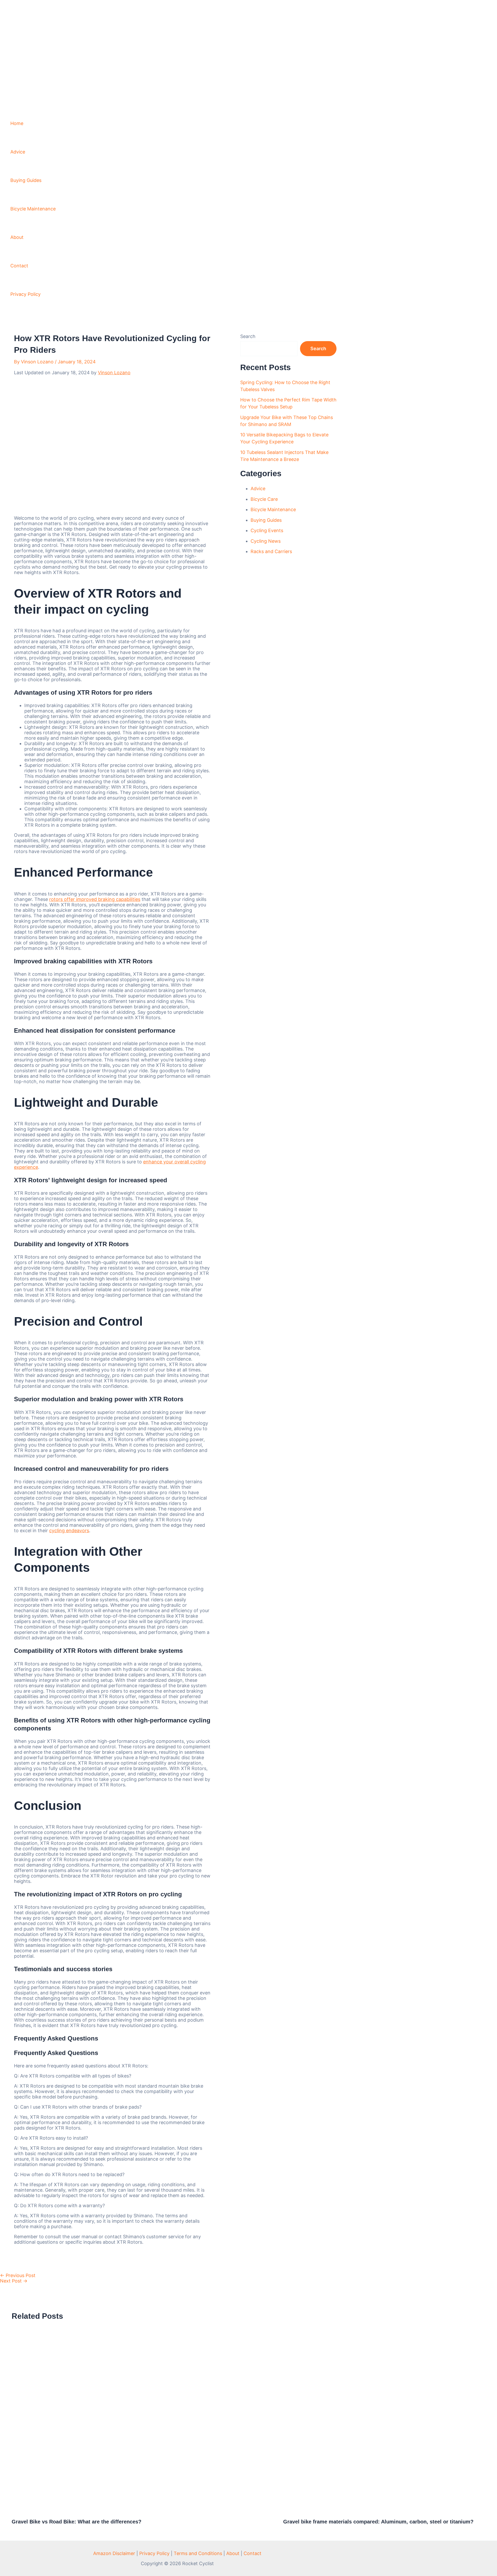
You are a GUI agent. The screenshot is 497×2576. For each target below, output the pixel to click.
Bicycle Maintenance (33, 209)
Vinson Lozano (114, 373)
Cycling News (266, 541)
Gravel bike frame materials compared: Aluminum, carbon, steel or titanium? (378, 2522)
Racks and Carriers (271, 551)
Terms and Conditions (198, 2553)
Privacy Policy (25, 294)
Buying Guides (26, 180)
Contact (19, 266)
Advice (18, 152)
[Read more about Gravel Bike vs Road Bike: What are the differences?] (144, 2511)
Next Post (14, 2281)
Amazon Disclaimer (114, 2553)
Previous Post (18, 2275)
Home (17, 123)
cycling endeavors (69, 1531)
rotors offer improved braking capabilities (95, 899)
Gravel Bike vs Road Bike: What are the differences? (76, 2522)
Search (248, 336)
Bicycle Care (264, 499)
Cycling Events (267, 530)
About (17, 237)
